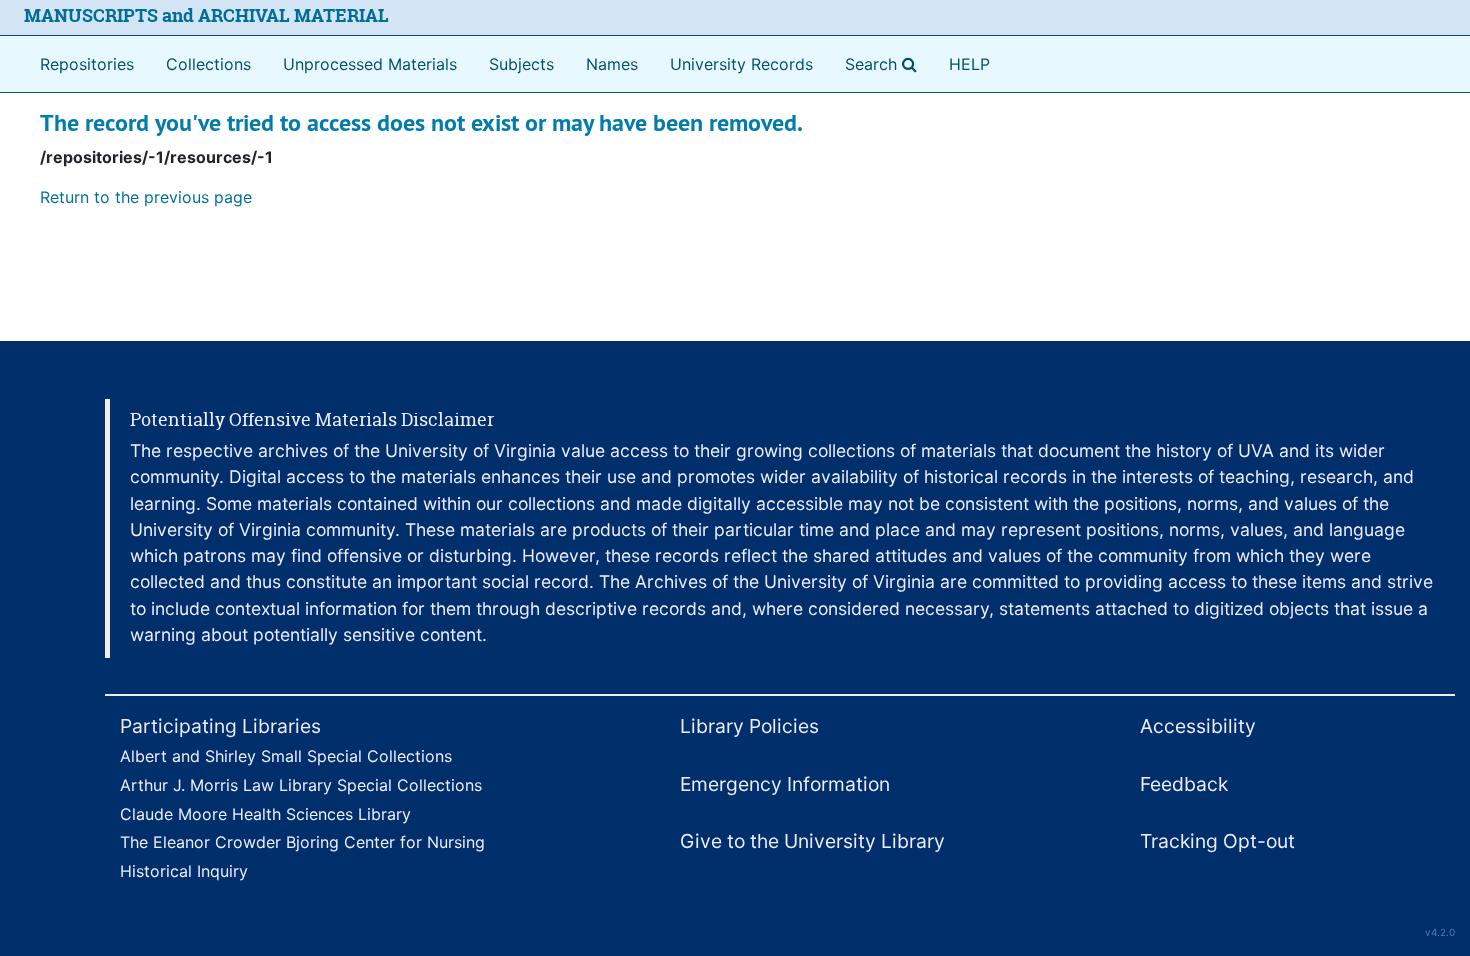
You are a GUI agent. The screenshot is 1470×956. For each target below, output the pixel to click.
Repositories (87, 64)
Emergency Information (785, 784)
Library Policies (749, 726)
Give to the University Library (812, 841)
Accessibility (1198, 726)
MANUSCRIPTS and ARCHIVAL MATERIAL (206, 15)
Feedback (1184, 784)
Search (885, 63)
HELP (969, 64)
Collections (208, 64)
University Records (741, 64)
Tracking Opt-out (1217, 841)
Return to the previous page (146, 197)
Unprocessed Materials (370, 64)
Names (612, 64)
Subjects (521, 64)
